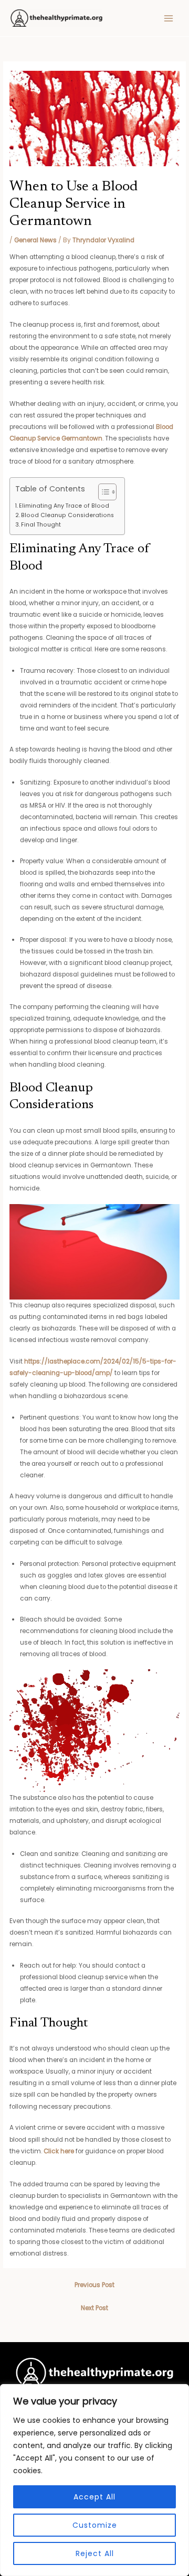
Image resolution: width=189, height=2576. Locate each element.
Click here (59, 2151)
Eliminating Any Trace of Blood (64, 506)
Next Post (94, 2308)
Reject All (95, 2553)
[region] (94, 2480)
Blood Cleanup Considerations (67, 515)
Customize (95, 2525)
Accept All (94, 2497)
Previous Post (94, 2285)
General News (35, 240)
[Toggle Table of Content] (102, 492)
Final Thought (41, 525)
